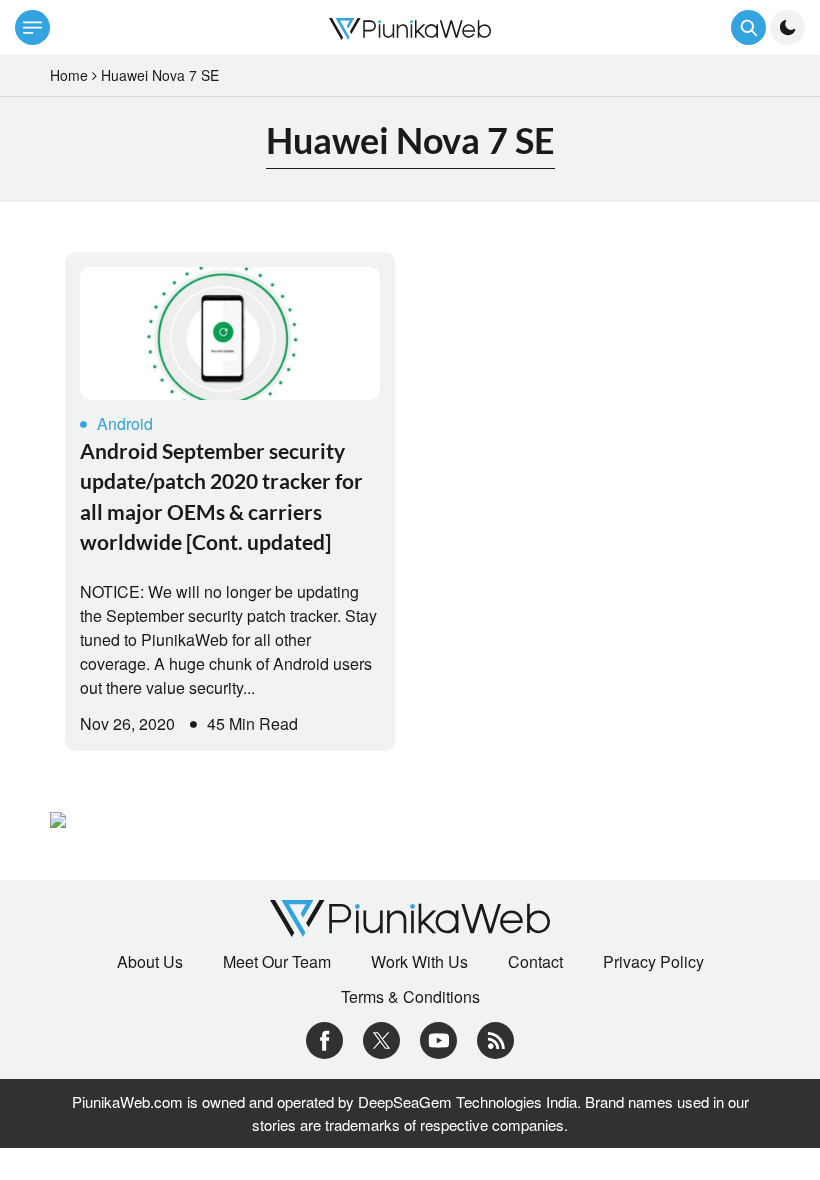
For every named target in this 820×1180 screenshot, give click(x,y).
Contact (535, 962)
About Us (150, 962)
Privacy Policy (653, 962)
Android (125, 423)
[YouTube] (438, 1038)
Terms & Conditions (410, 997)
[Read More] (230, 333)
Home (69, 75)
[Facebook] (324, 1038)
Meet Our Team (277, 962)
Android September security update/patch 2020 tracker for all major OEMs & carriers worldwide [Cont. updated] (221, 496)
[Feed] (495, 1038)
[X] (381, 1038)
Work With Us (419, 962)
